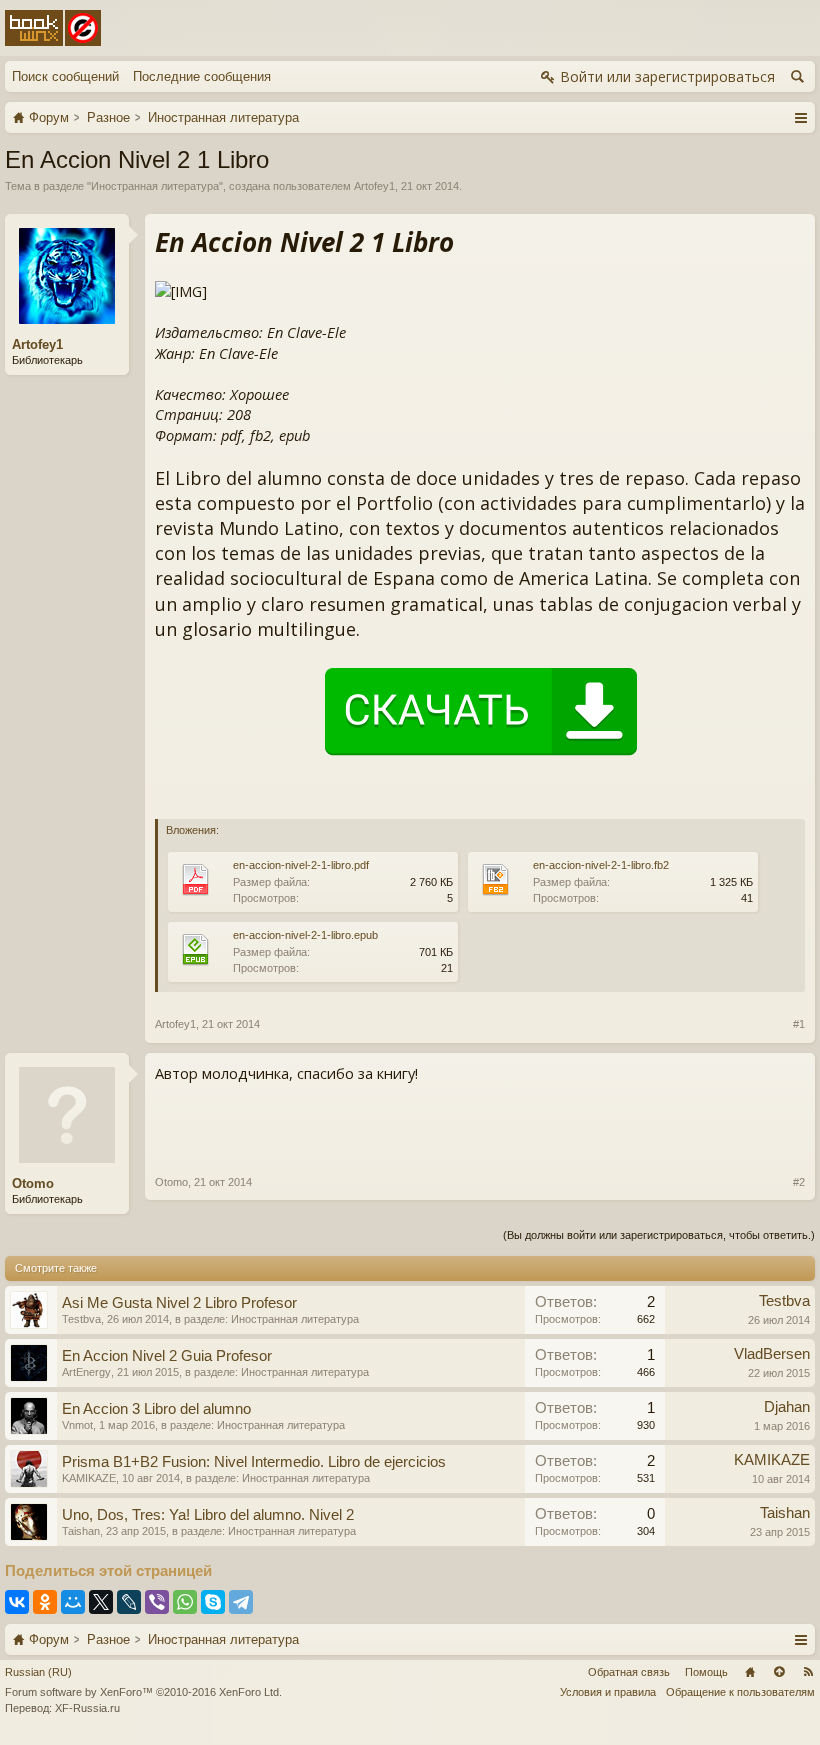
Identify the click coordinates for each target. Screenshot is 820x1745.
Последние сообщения (202, 76)
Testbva (81, 1319)
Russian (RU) (38, 1672)
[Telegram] (241, 1602)
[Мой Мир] (73, 1602)
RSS (808, 1672)
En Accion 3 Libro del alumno (156, 1409)
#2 (799, 1182)
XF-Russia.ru (87, 1708)
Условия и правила (608, 1692)
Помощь (706, 1672)
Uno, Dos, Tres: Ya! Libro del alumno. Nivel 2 (208, 1515)
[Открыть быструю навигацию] (800, 117)
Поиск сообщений (65, 76)
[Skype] (213, 1602)
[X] (101, 1602)
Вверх (779, 1672)
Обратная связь (629, 1672)
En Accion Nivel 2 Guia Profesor (167, 1356)
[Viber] (157, 1602)
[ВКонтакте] (17, 1602)
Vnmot (77, 1425)
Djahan (787, 1407)
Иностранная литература (155, 186)
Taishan (81, 1531)
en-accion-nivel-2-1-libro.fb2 (601, 865)
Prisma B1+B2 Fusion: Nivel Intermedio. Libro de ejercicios (254, 1462)
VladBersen (772, 1354)
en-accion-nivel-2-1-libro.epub (305, 935)
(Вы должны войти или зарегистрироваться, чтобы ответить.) (659, 1235)
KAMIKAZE (89, 1478)
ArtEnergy (86, 1372)
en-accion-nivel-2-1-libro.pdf (301, 865)
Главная (750, 1672)
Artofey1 (374, 186)
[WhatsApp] (185, 1602)
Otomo (33, 1183)
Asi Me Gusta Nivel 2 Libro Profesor (179, 1303)
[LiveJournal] (129, 1602)
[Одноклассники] (45, 1602)
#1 (799, 1024)
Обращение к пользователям (740, 1692)
